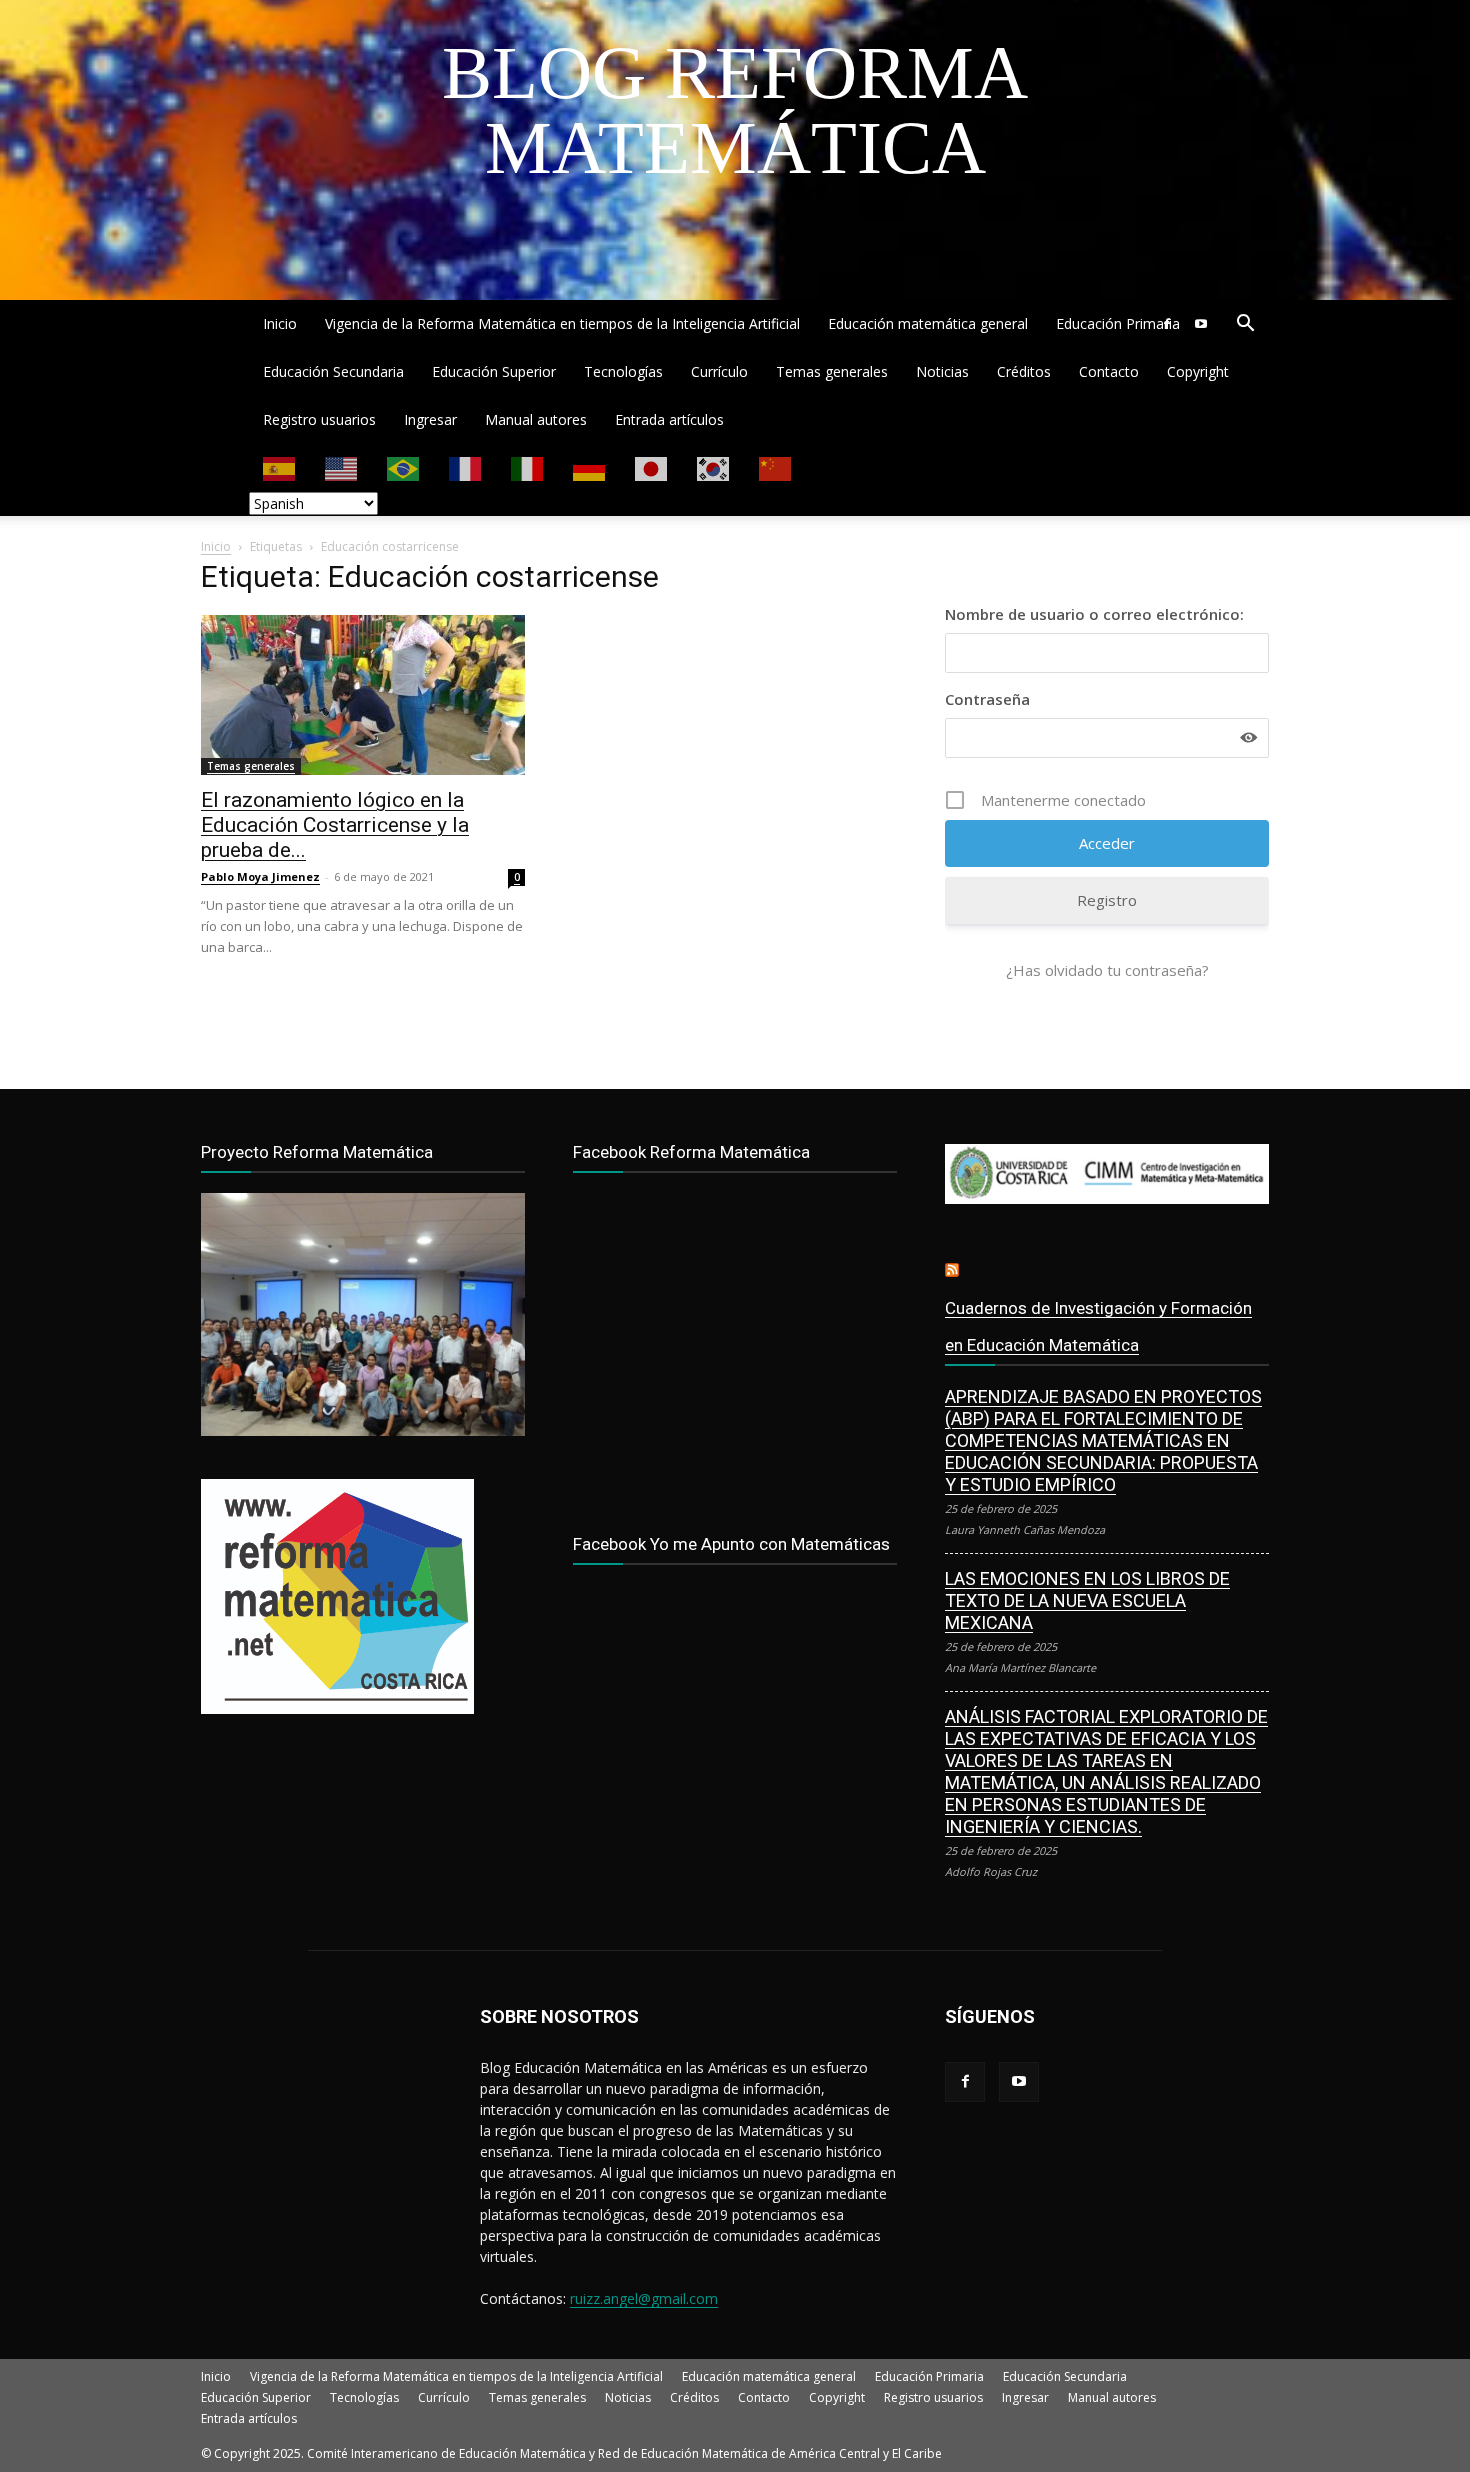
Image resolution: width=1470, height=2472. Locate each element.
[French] (466, 467)
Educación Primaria (1118, 323)
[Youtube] (1201, 324)
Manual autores (536, 419)
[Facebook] (1167, 324)
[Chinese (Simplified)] (776, 467)
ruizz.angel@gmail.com (644, 2298)
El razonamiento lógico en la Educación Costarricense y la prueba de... (335, 825)
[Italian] (528, 467)
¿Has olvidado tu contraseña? (1107, 970)
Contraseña (987, 699)
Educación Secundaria (333, 371)
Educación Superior (494, 371)
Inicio (280, 323)
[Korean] (714, 467)
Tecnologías (623, 371)
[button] (1245, 325)
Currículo (719, 371)
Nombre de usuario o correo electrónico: (1094, 614)
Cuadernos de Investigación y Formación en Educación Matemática (1098, 1326)
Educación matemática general (928, 323)
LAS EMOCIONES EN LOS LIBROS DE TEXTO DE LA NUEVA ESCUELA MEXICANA (1087, 1600)
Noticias (942, 371)
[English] (342, 467)
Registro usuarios (319, 419)
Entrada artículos (669, 419)
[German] (590, 467)
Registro (1107, 900)
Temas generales (832, 371)
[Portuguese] (404, 467)
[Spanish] (280, 467)
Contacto (1109, 371)
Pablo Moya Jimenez (260, 876)
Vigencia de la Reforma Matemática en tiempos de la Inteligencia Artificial (562, 323)
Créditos (1024, 371)
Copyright (1198, 371)
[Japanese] (652, 467)
